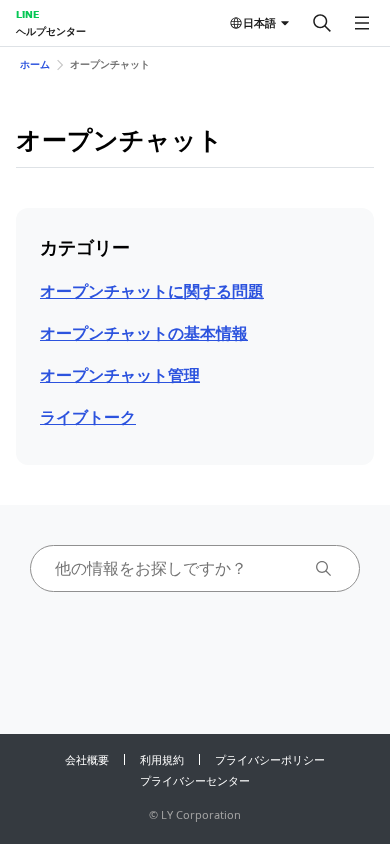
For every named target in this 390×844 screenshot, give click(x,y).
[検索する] (322, 23)
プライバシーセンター (195, 780)
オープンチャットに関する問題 (152, 291)
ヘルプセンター (51, 31)
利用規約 (162, 759)
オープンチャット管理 (120, 375)
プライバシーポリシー (270, 759)
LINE (27, 14)
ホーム (35, 64)
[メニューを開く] (362, 23)
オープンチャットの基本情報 (144, 333)
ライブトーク (88, 417)
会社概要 (87, 759)
